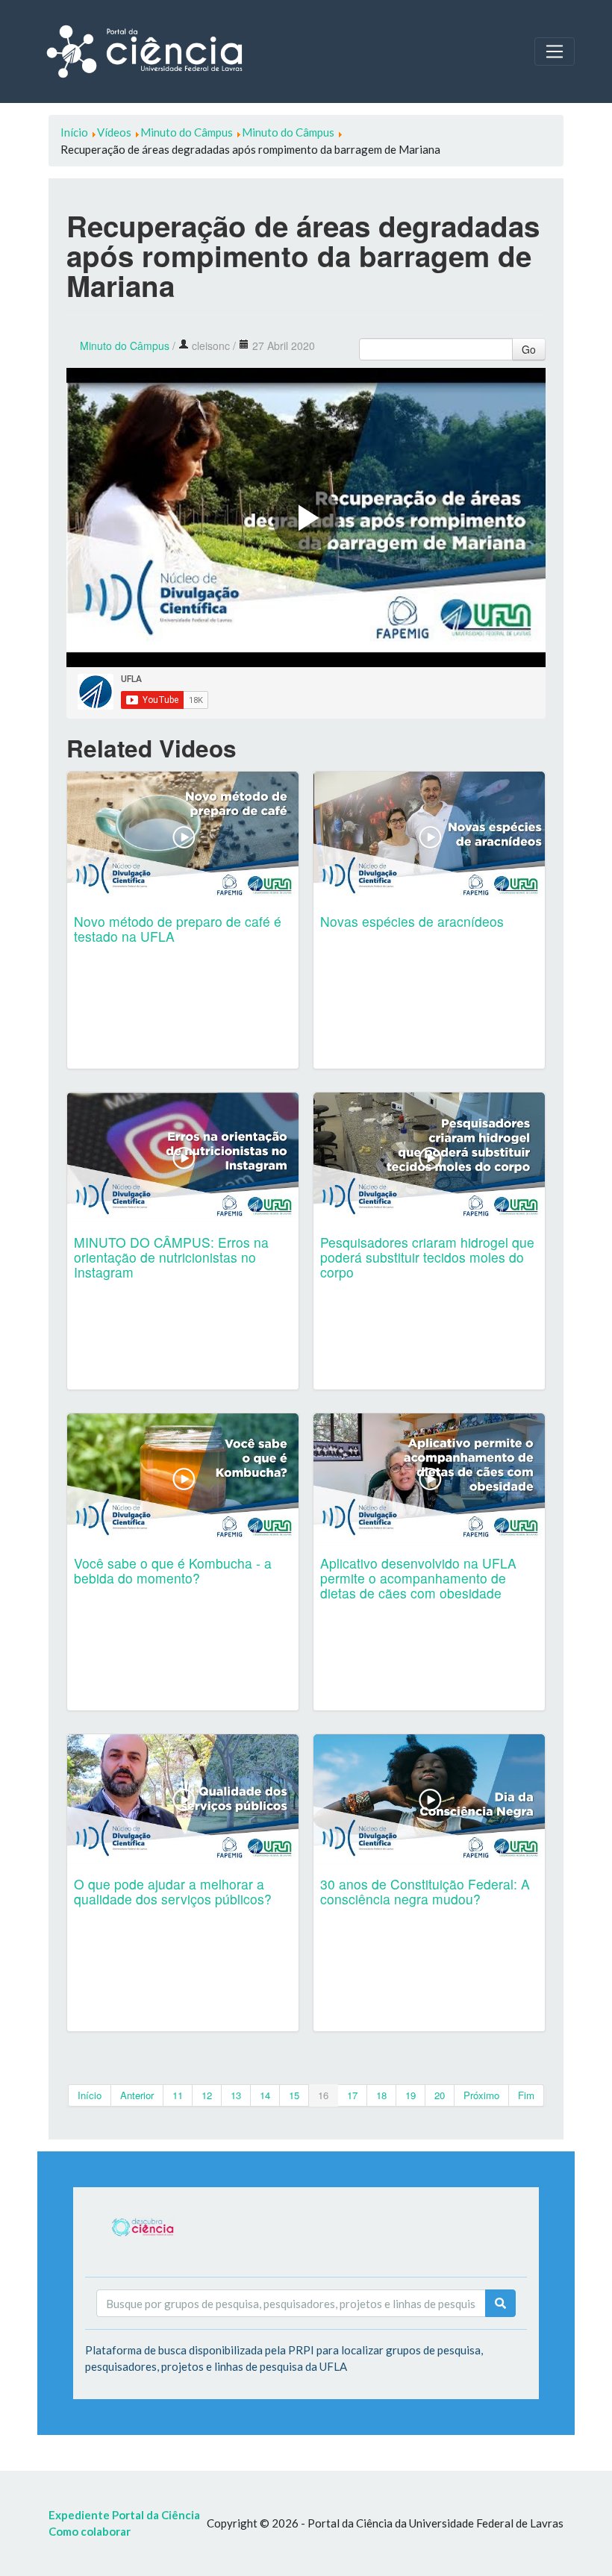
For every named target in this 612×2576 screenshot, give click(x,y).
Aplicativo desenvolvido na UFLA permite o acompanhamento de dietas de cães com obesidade (418, 1578)
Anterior (137, 2095)
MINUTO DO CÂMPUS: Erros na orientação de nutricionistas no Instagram (171, 1257)
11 (178, 2095)
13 (236, 2095)
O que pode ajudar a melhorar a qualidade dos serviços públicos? (173, 1891)
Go (529, 349)
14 (265, 2095)
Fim (526, 2095)
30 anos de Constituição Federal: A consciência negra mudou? (425, 1891)
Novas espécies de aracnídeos (412, 921)
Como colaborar (90, 2531)
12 (207, 2095)
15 (294, 2095)
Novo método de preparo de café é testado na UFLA (178, 929)
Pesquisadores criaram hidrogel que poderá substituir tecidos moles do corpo (427, 1257)
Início (90, 2095)
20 (440, 2095)
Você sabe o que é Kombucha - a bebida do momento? (173, 1570)
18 (381, 2095)
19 (410, 2095)
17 (352, 2095)
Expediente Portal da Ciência (124, 2515)
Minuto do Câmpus (125, 346)
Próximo (481, 2095)
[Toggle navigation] (555, 51)
